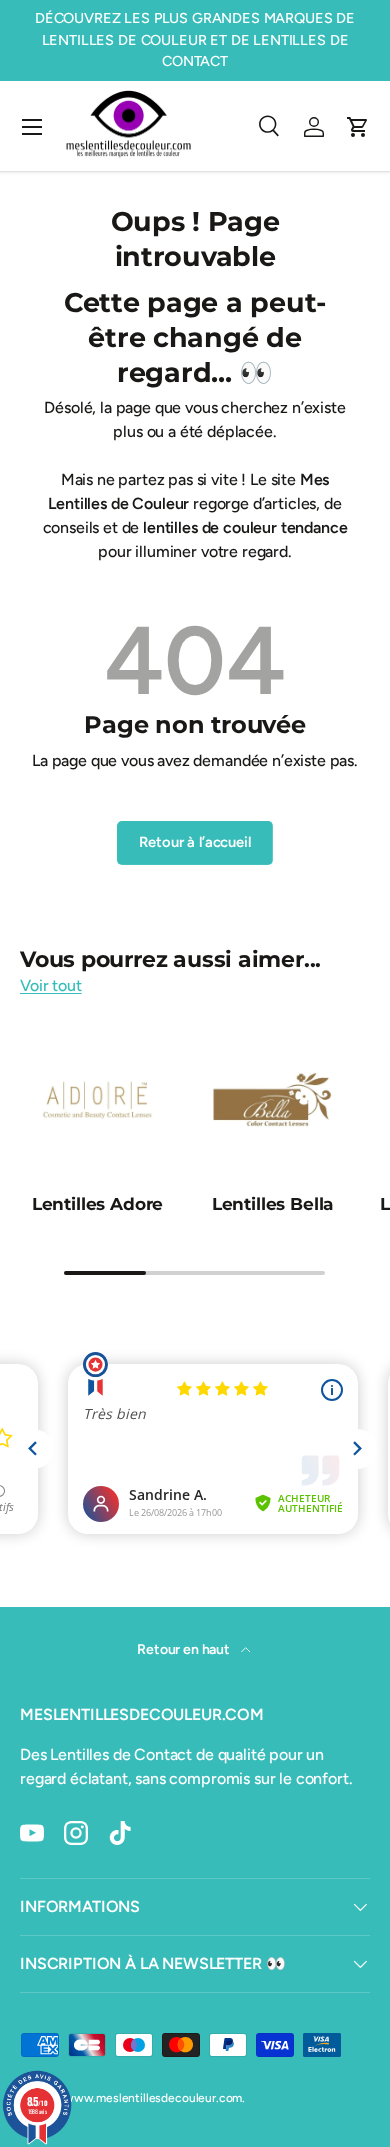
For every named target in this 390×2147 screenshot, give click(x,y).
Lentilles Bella (272, 1204)
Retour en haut (185, 1649)
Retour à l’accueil (194, 842)
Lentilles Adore (97, 1204)
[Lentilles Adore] (97, 1099)
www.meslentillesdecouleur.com (153, 2098)
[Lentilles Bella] (272, 1099)
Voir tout (51, 985)
